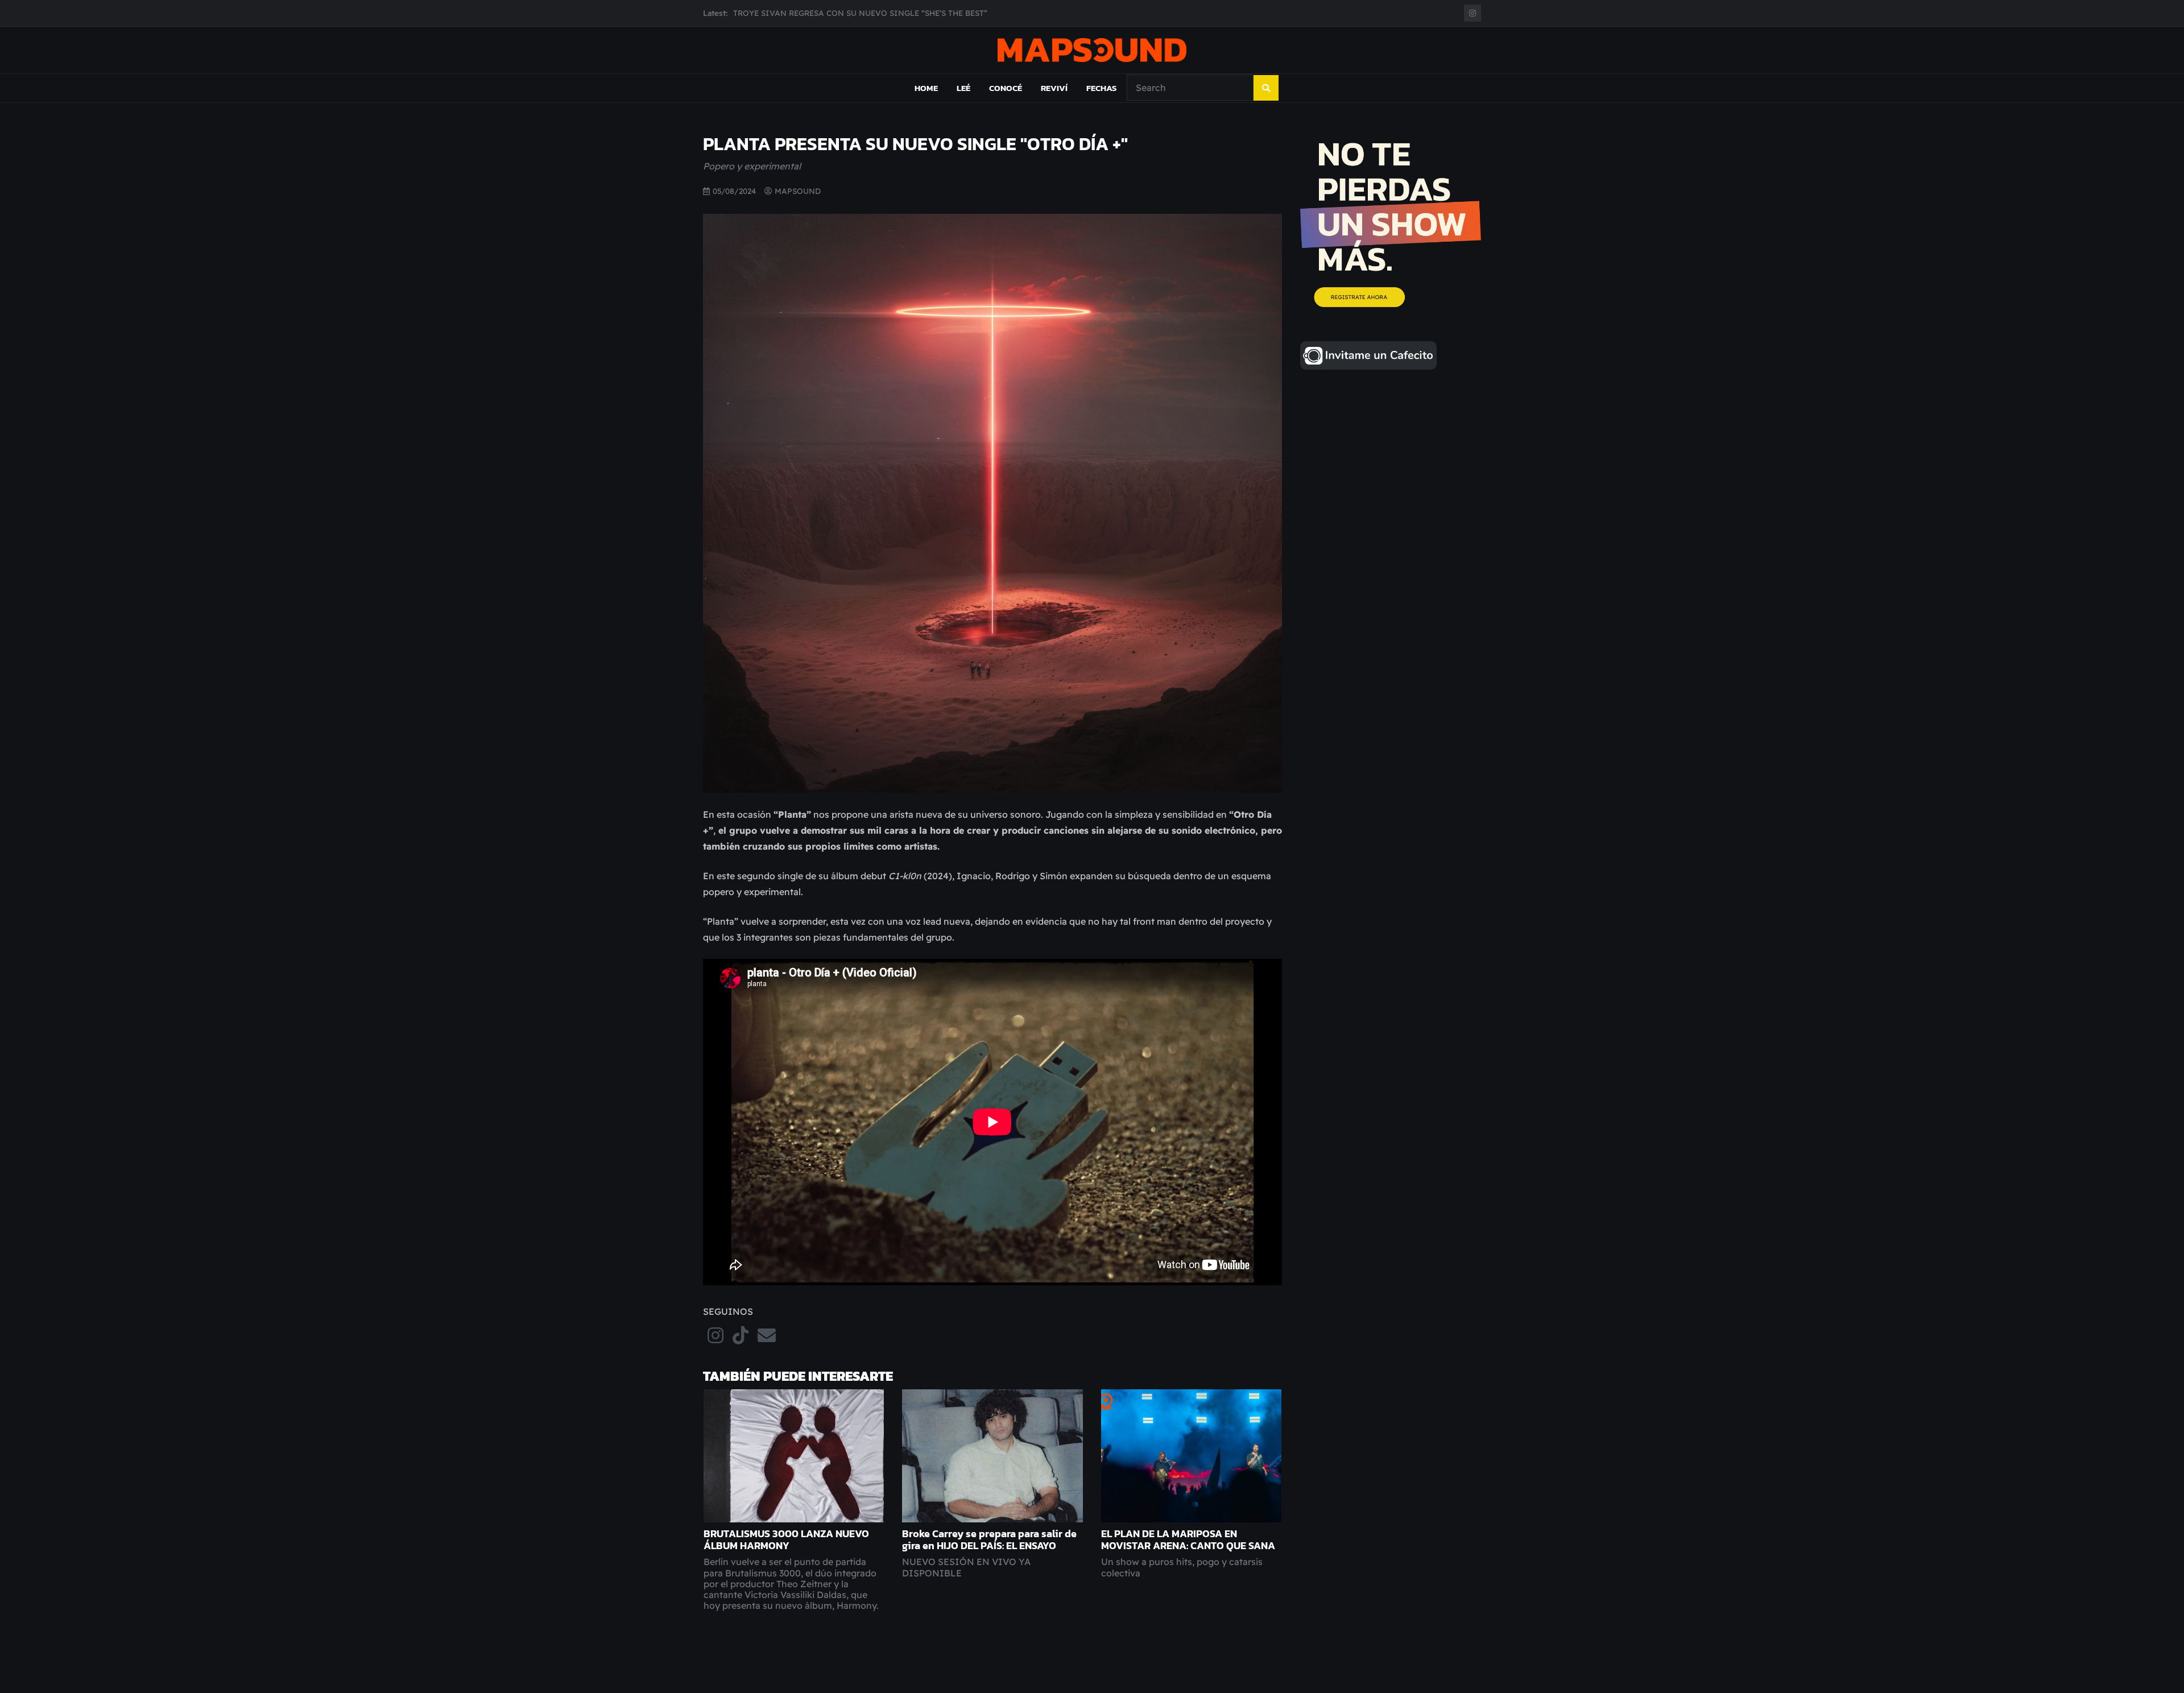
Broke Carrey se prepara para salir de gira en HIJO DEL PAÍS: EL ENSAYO (989, 1540)
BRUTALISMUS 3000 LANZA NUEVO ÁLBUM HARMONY (786, 1540)
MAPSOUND (798, 191)
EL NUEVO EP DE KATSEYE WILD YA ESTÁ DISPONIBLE (839, 13)
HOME (926, 88)
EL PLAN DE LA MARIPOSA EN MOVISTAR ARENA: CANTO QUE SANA (1188, 1540)
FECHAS (1101, 88)
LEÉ (963, 88)
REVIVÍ (1054, 88)
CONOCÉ (1006, 88)
